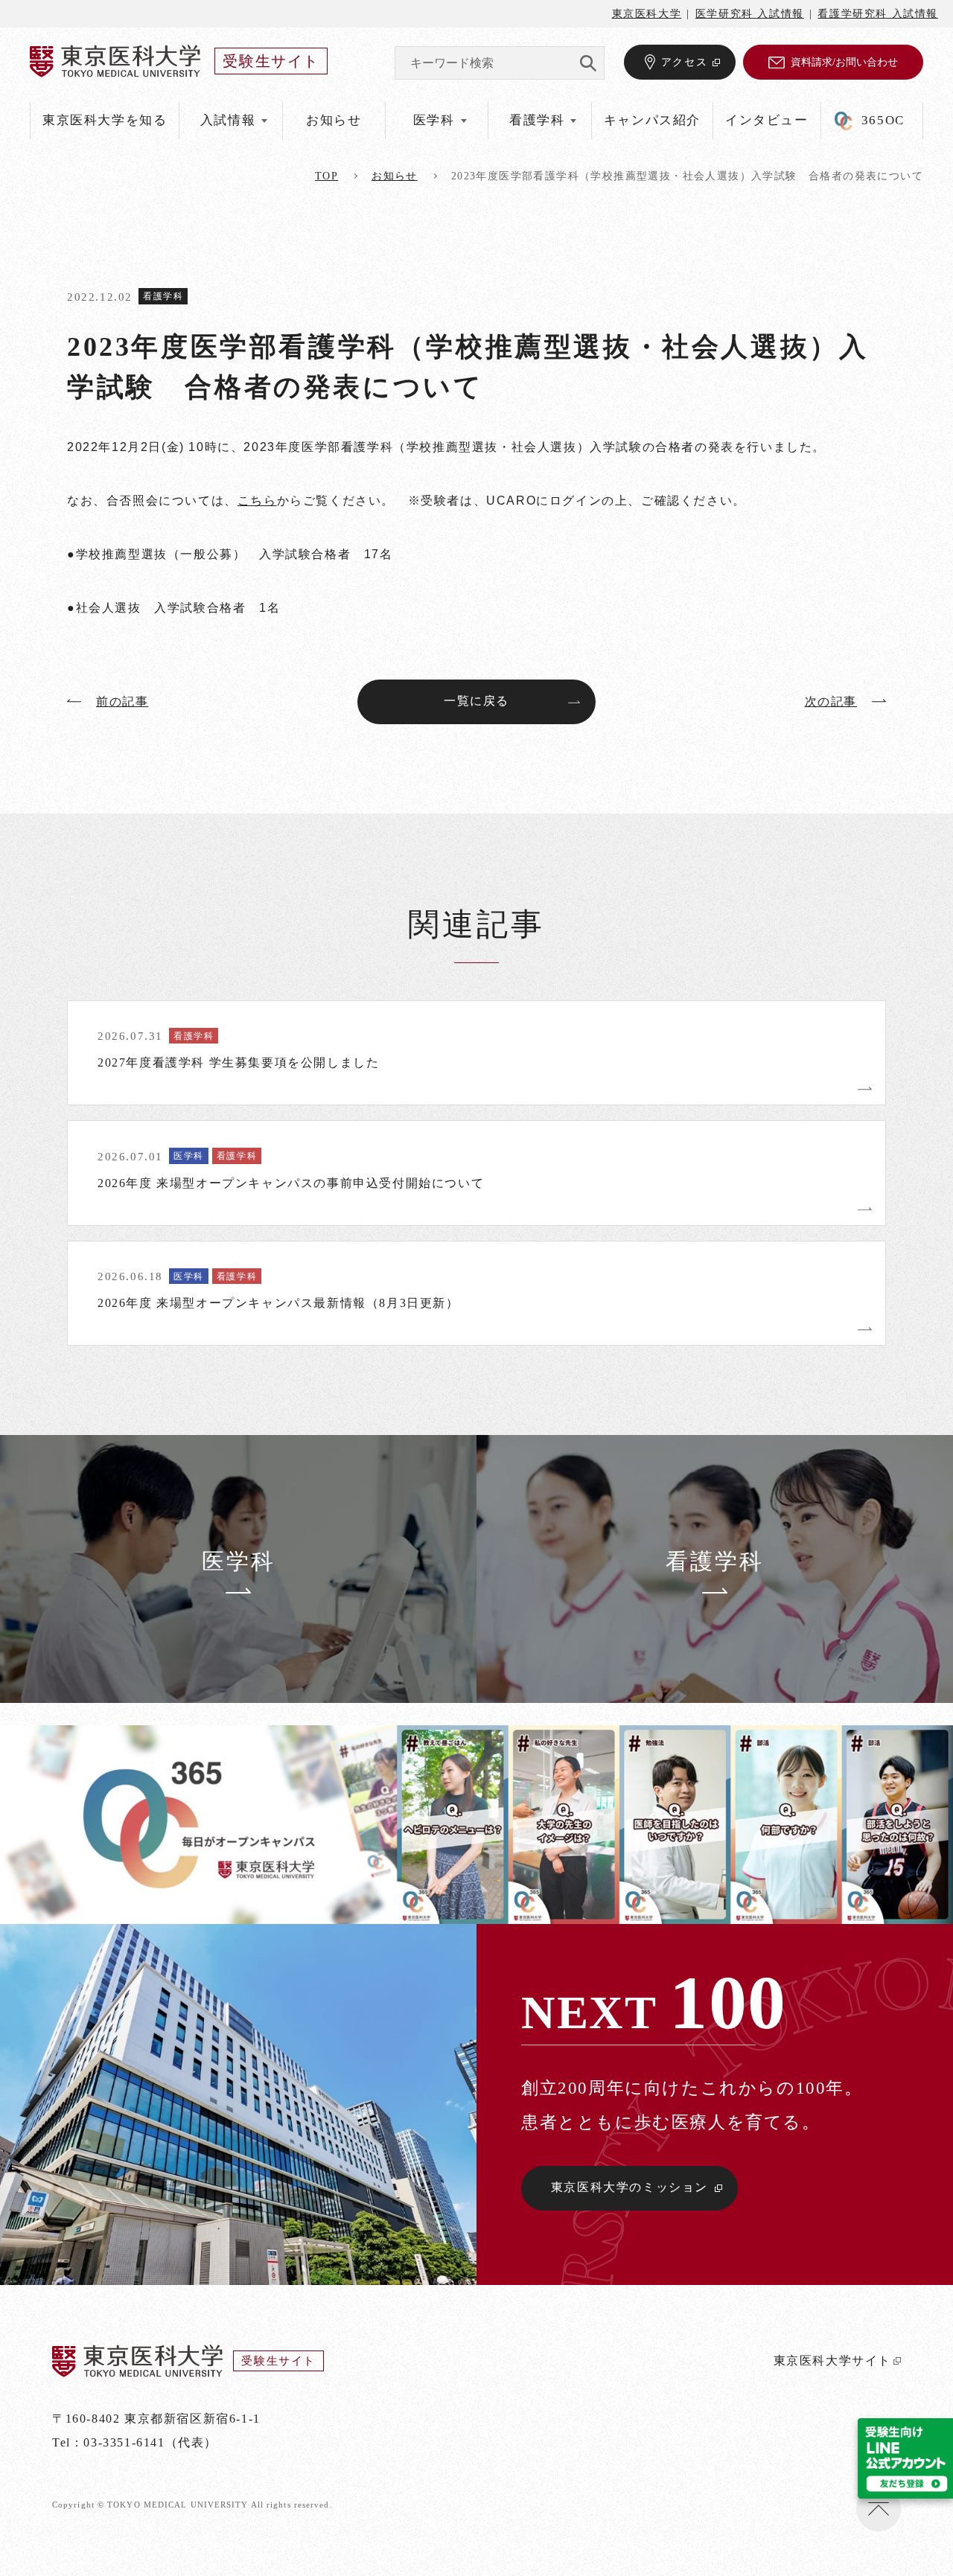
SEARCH (588, 63)
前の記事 (122, 701)
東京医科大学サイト (832, 2361)
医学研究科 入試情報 (750, 14)
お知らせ (334, 120)
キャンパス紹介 (652, 120)
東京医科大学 (647, 14)
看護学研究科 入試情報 (878, 14)
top (326, 176)
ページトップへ (879, 2509)
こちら (257, 501)
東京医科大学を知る (105, 120)
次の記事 (831, 701)
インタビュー (767, 120)
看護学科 (163, 296)
